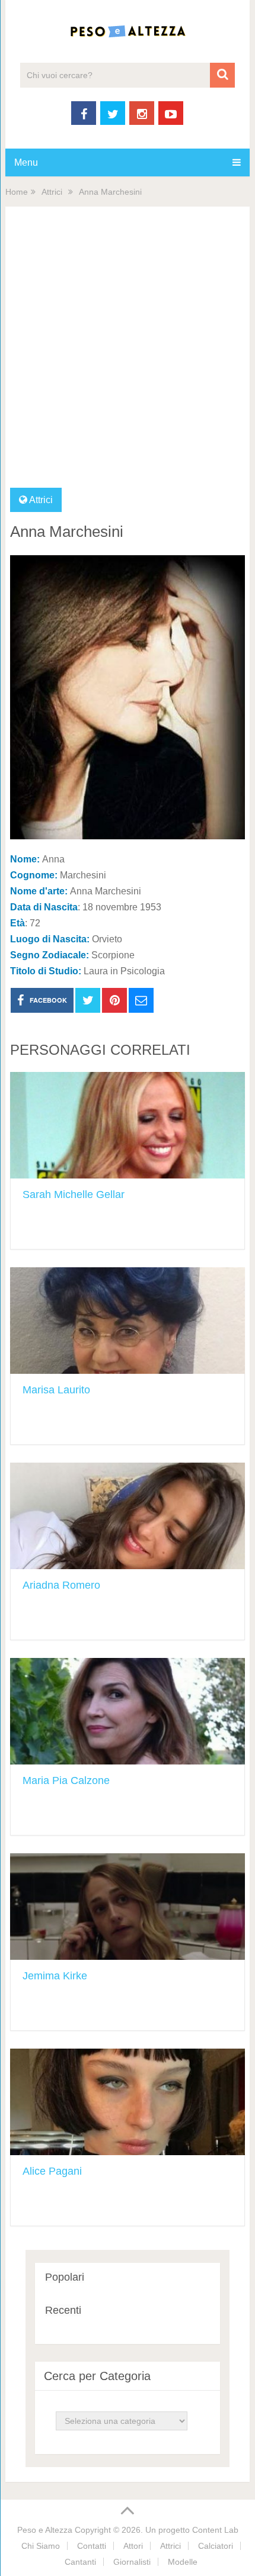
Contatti (92, 2546)
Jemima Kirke (55, 1976)
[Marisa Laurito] (128, 1321)
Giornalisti (132, 2562)
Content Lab (215, 2530)
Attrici (52, 192)
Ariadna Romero (61, 1585)
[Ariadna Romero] (128, 1516)
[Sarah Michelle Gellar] (128, 1125)
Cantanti (80, 2562)
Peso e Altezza (45, 2530)
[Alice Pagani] (128, 2102)
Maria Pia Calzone (66, 1780)
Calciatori (216, 2546)
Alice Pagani (52, 2171)
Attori (133, 2546)
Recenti (63, 2310)
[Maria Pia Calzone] (128, 1711)
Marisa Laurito (56, 1390)
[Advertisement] (128, 355)
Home (17, 192)
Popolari (65, 2277)
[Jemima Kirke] (128, 1907)
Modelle (183, 2562)
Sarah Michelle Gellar (74, 1194)
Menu (26, 162)
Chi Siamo (41, 2546)
